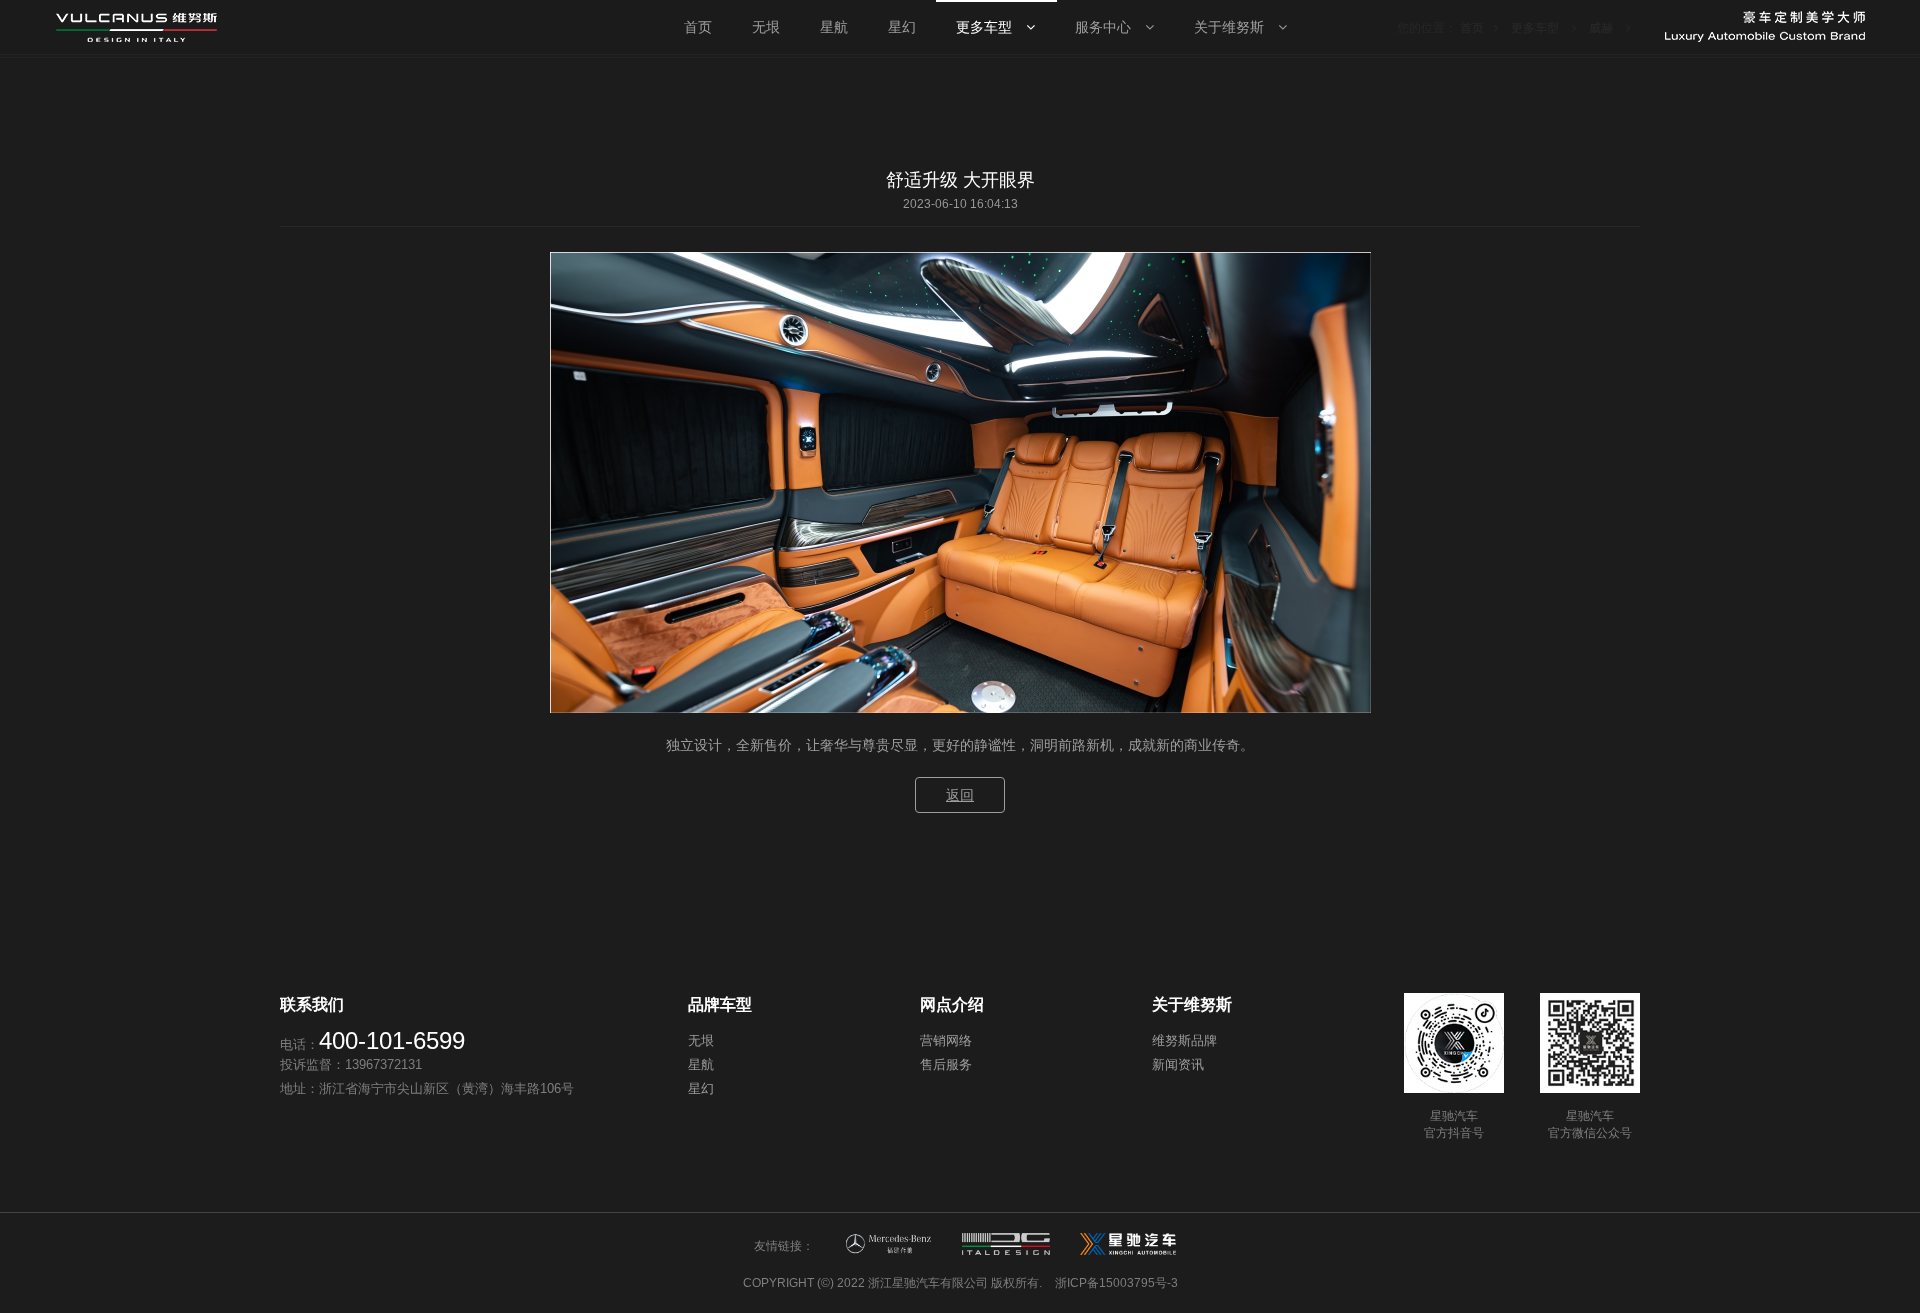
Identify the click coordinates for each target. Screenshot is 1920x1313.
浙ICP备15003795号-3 (1116, 1283)
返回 (960, 795)
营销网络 (946, 1040)
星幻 (701, 1088)
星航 (701, 1064)
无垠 (701, 1040)
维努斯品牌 (1184, 1040)
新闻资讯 (1178, 1064)
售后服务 (946, 1064)
